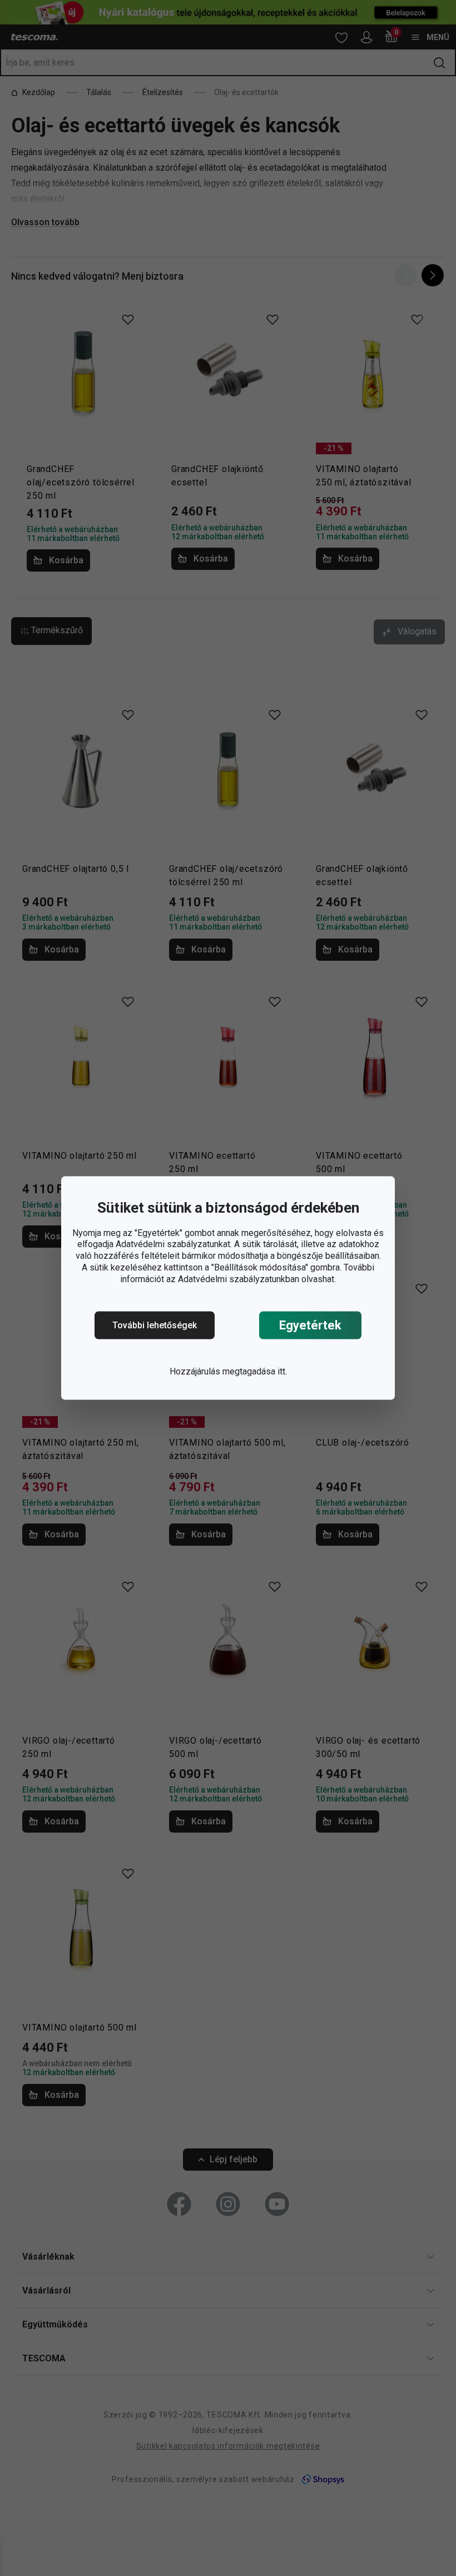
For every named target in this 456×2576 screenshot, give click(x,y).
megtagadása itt (254, 1371)
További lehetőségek (155, 1325)
